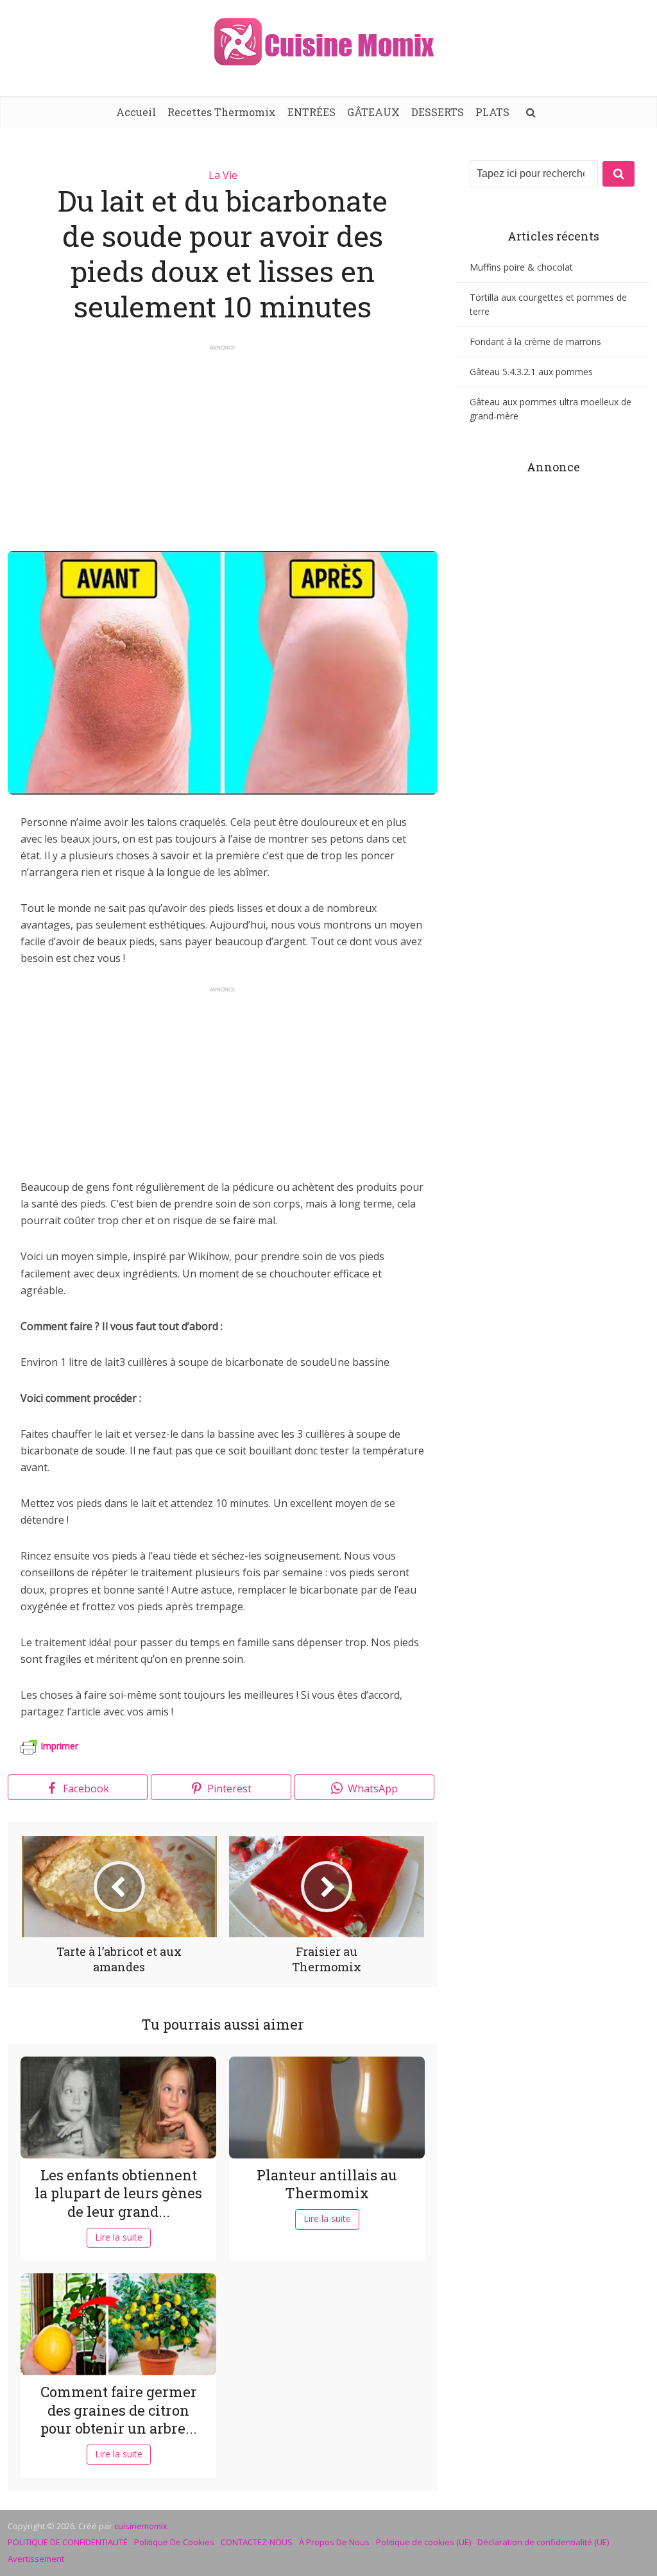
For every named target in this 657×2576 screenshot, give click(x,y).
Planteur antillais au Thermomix (327, 2184)
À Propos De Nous (334, 2542)
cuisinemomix (141, 2526)
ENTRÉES (311, 112)
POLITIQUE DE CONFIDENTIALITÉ (68, 2542)
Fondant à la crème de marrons (535, 341)
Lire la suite (119, 2237)
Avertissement (36, 2559)
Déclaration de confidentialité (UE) (543, 2542)
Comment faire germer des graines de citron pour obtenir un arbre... (119, 2410)
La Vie (223, 175)
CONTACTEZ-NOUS (257, 2542)
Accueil (136, 112)
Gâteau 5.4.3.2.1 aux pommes (531, 372)
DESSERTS (438, 112)
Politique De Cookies (174, 2542)
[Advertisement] (223, 442)
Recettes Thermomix (222, 112)
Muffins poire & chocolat (521, 267)
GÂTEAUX (373, 112)
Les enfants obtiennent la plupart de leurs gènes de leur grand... (118, 2193)
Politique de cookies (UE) (423, 2542)
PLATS (492, 112)
